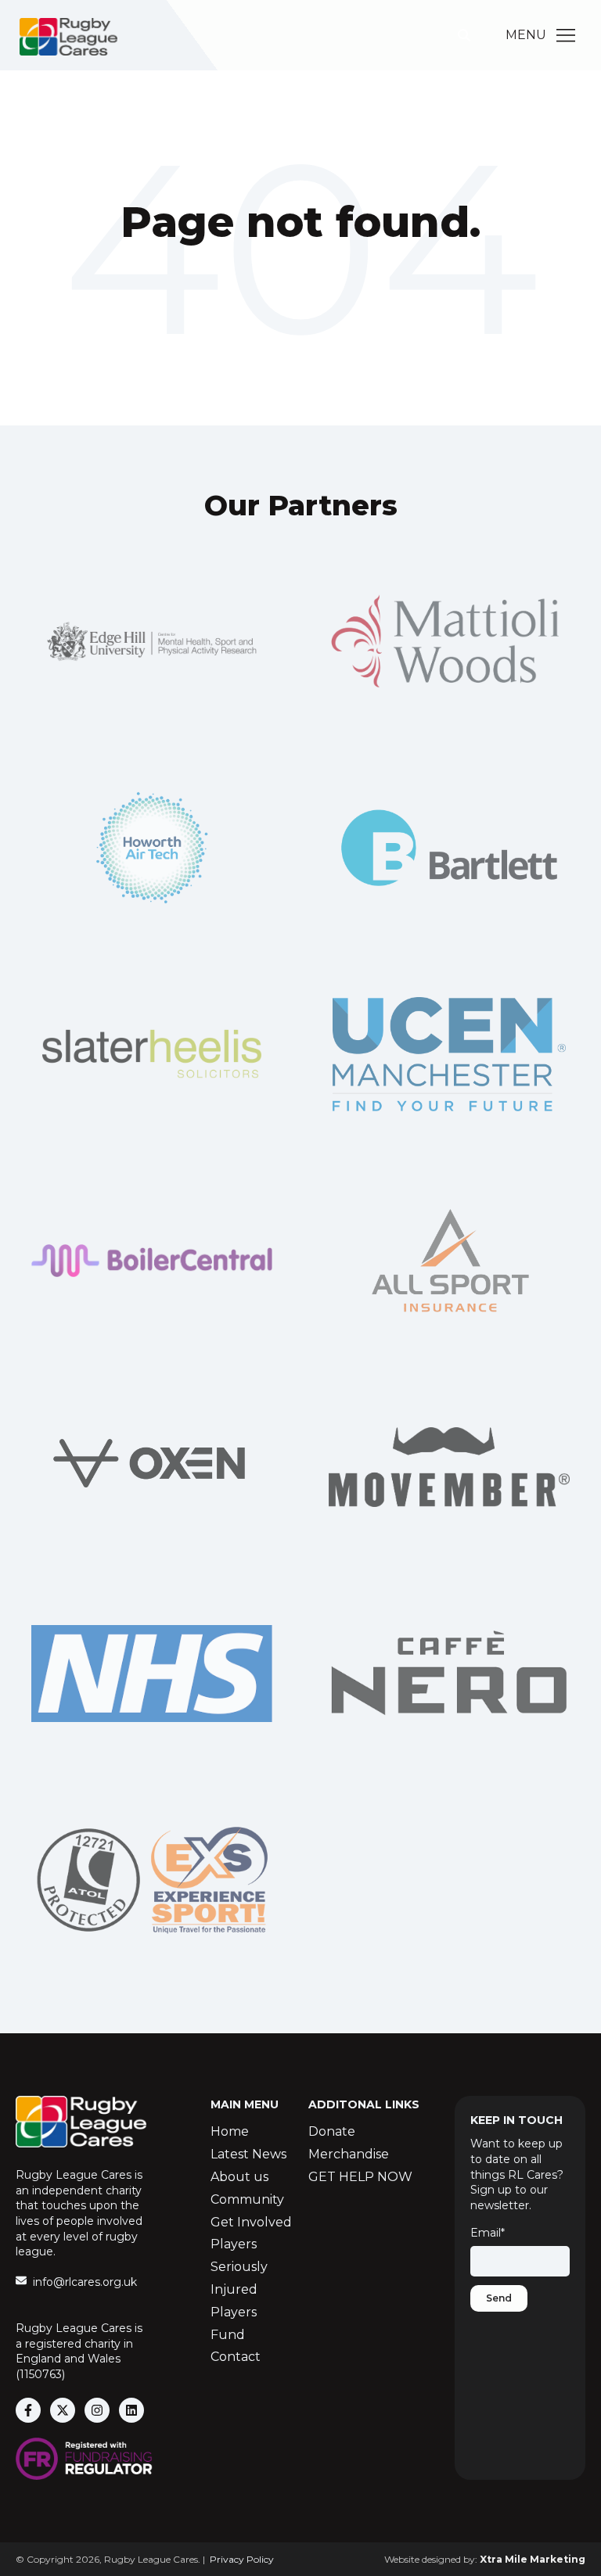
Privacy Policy (242, 2559)
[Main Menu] (566, 35)
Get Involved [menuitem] (251, 2222)
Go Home (300, 286)
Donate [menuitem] (332, 2131)
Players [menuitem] (234, 2244)
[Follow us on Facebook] (28, 2410)
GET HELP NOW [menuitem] (360, 2177)
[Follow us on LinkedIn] (131, 2410)
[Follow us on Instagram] (97, 2410)
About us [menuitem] (239, 2177)
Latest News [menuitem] (248, 2154)
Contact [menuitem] (236, 2357)
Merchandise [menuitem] (349, 2154)
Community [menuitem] (247, 2199)
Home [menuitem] (230, 2131)
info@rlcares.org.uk (85, 2282)
